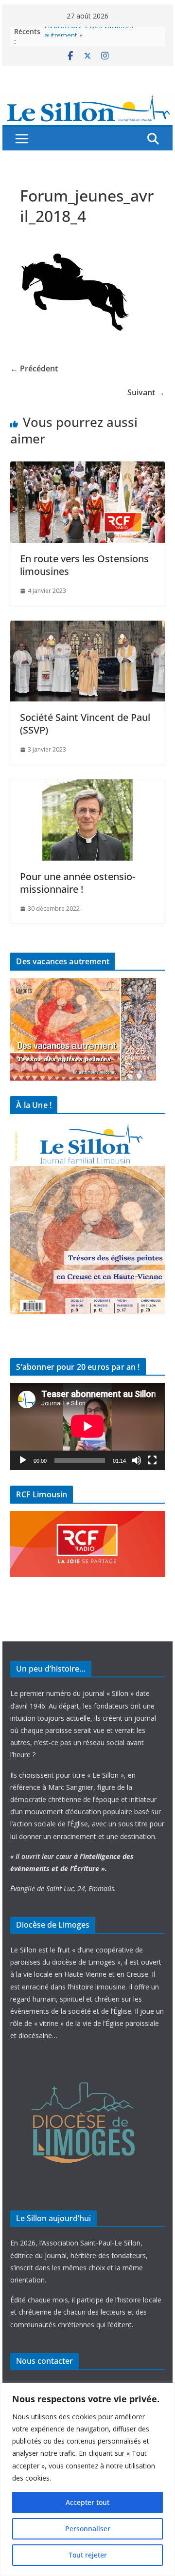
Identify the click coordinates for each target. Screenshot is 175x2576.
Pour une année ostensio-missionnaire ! (78, 883)
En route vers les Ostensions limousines (84, 565)
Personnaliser (88, 2529)
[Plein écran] (152, 1460)
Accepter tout (87, 2502)
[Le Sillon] (87, 101)
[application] (87, 1426)
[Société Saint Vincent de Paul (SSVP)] (87, 627)
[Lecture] (23, 1460)
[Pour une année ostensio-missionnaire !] (87, 786)
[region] (87, 2479)
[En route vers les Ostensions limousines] (87, 468)
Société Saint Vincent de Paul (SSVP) (85, 724)
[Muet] (137, 1460)
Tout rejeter (88, 2555)
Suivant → (146, 392)
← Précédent (34, 368)
